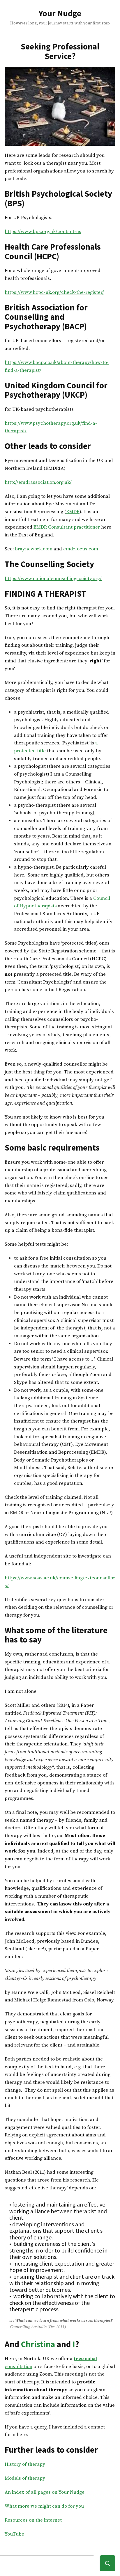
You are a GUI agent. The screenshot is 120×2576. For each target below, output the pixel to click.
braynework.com (34, 549)
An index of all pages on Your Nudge (45, 2492)
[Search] (108, 2563)
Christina (38, 2344)
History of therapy (25, 2464)
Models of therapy (25, 2478)
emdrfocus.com (81, 549)
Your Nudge (60, 13)
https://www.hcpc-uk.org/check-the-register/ (54, 293)
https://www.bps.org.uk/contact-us (43, 232)
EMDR (73, 512)
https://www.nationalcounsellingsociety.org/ (53, 579)
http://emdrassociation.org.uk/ (38, 482)
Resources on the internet (33, 2520)
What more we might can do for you (44, 2506)
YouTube (14, 2534)
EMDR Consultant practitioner (66, 527)
